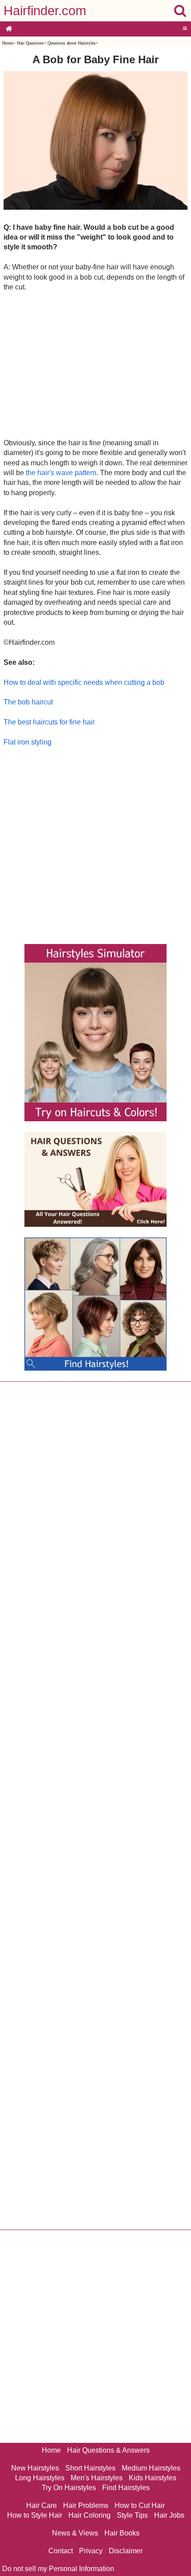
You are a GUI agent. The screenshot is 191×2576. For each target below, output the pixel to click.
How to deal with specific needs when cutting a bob (84, 682)
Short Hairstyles (90, 2468)
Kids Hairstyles (153, 2478)
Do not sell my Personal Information (58, 2569)
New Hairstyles (35, 2468)
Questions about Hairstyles (72, 43)
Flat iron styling (28, 742)
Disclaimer (126, 2551)
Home (8, 43)
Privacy (91, 2551)
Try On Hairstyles (69, 2488)
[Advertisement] (95, 365)
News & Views (75, 2533)
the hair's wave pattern (61, 473)
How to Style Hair (35, 2515)
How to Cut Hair (140, 2505)
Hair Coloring (90, 2515)
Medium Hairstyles (151, 2468)
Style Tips (132, 2515)
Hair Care (42, 2505)
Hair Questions (30, 43)
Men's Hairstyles (97, 2478)
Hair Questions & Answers (108, 2450)
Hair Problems (86, 2505)
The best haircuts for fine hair (49, 722)
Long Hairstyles (40, 2478)
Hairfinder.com (45, 11)
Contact (61, 2551)
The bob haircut (28, 702)
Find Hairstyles (126, 2488)
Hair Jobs (169, 2515)
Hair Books (122, 2533)
